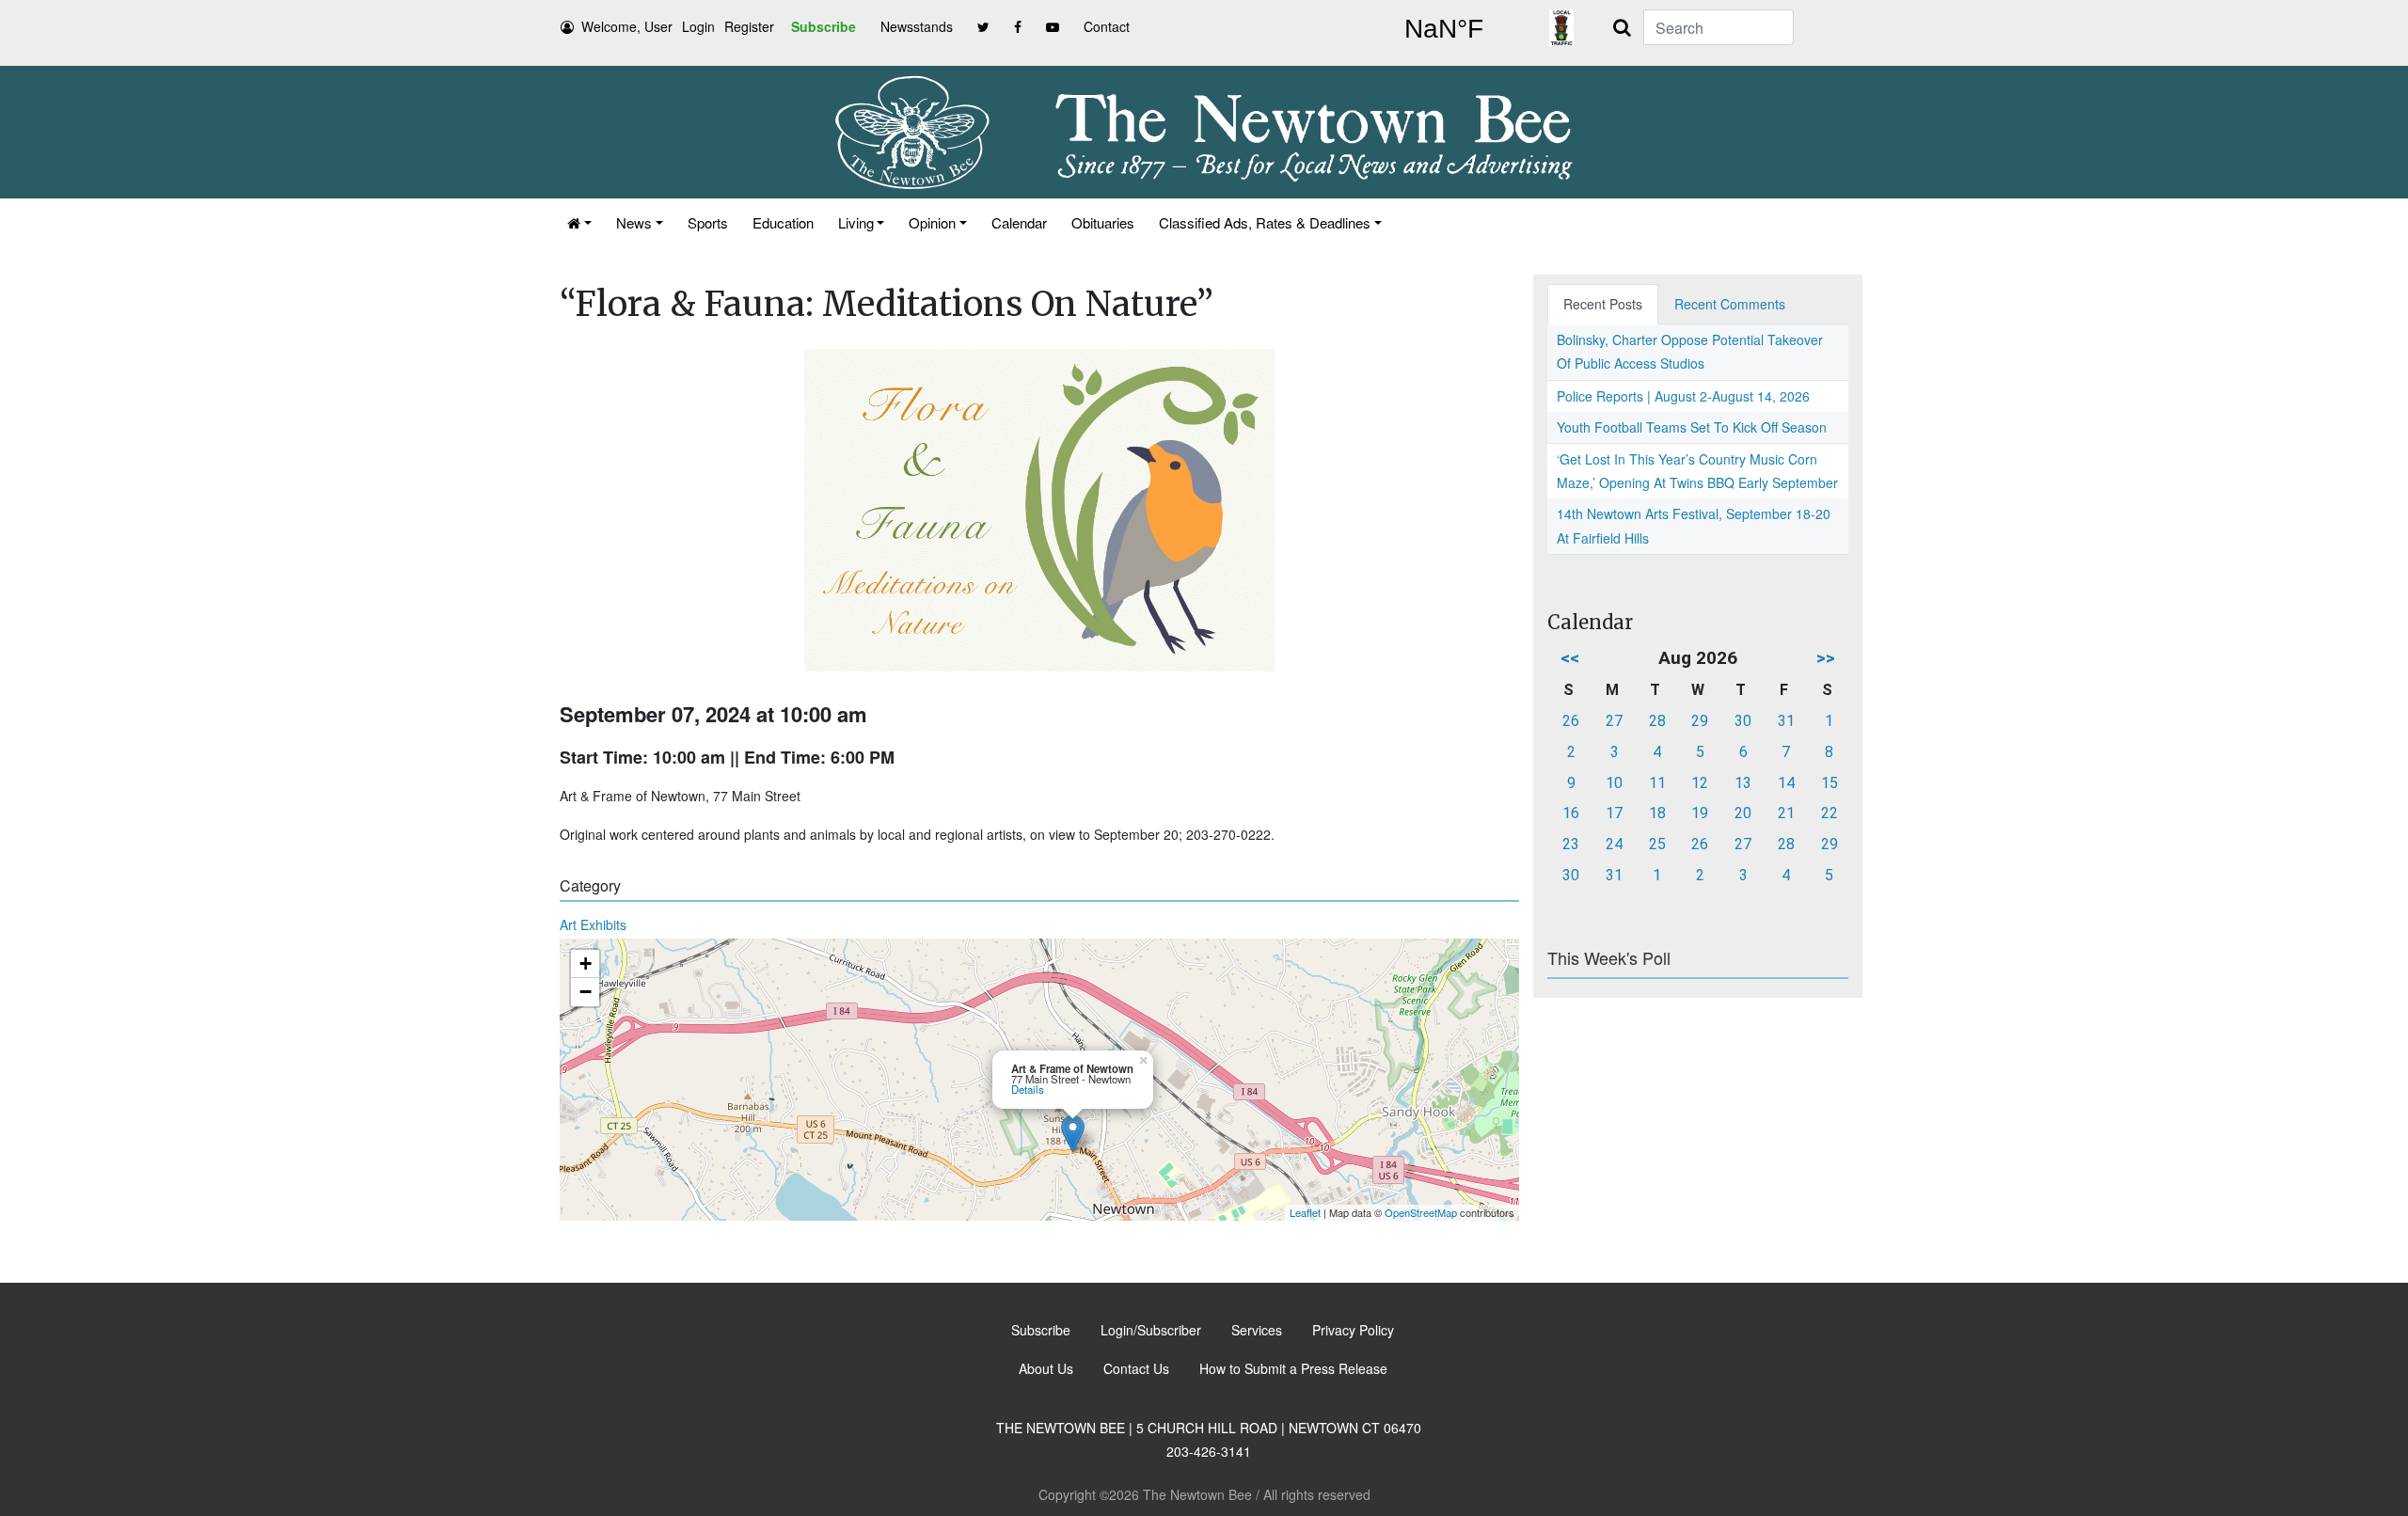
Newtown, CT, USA (1444, 29)
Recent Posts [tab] (1603, 304)
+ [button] (586, 963)
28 (1657, 721)
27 (1614, 721)
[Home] (579, 222)
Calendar (1019, 222)
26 (1571, 721)
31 (1786, 721)
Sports (708, 222)
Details (1028, 1089)
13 (1743, 783)
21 (1786, 813)
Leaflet (1305, 1212)
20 (1743, 813)
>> (1826, 658)
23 (1571, 844)
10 (1614, 783)
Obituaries (1103, 222)
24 (1614, 844)
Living (856, 222)
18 (1657, 813)
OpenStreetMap (1421, 1212)
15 (1830, 783)
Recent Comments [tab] (1730, 304)
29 (1700, 721)
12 (1700, 783)
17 (1614, 813)
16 (1571, 813)
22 (1830, 813)
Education (783, 222)
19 (1700, 813)
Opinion (932, 222)
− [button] (586, 992)
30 (1743, 721)
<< (1570, 658)
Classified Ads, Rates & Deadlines (1265, 222)
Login (698, 26)
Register (749, 26)
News (634, 222)
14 (1786, 783)
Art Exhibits (593, 924)
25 (1657, 844)
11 (1657, 783)
